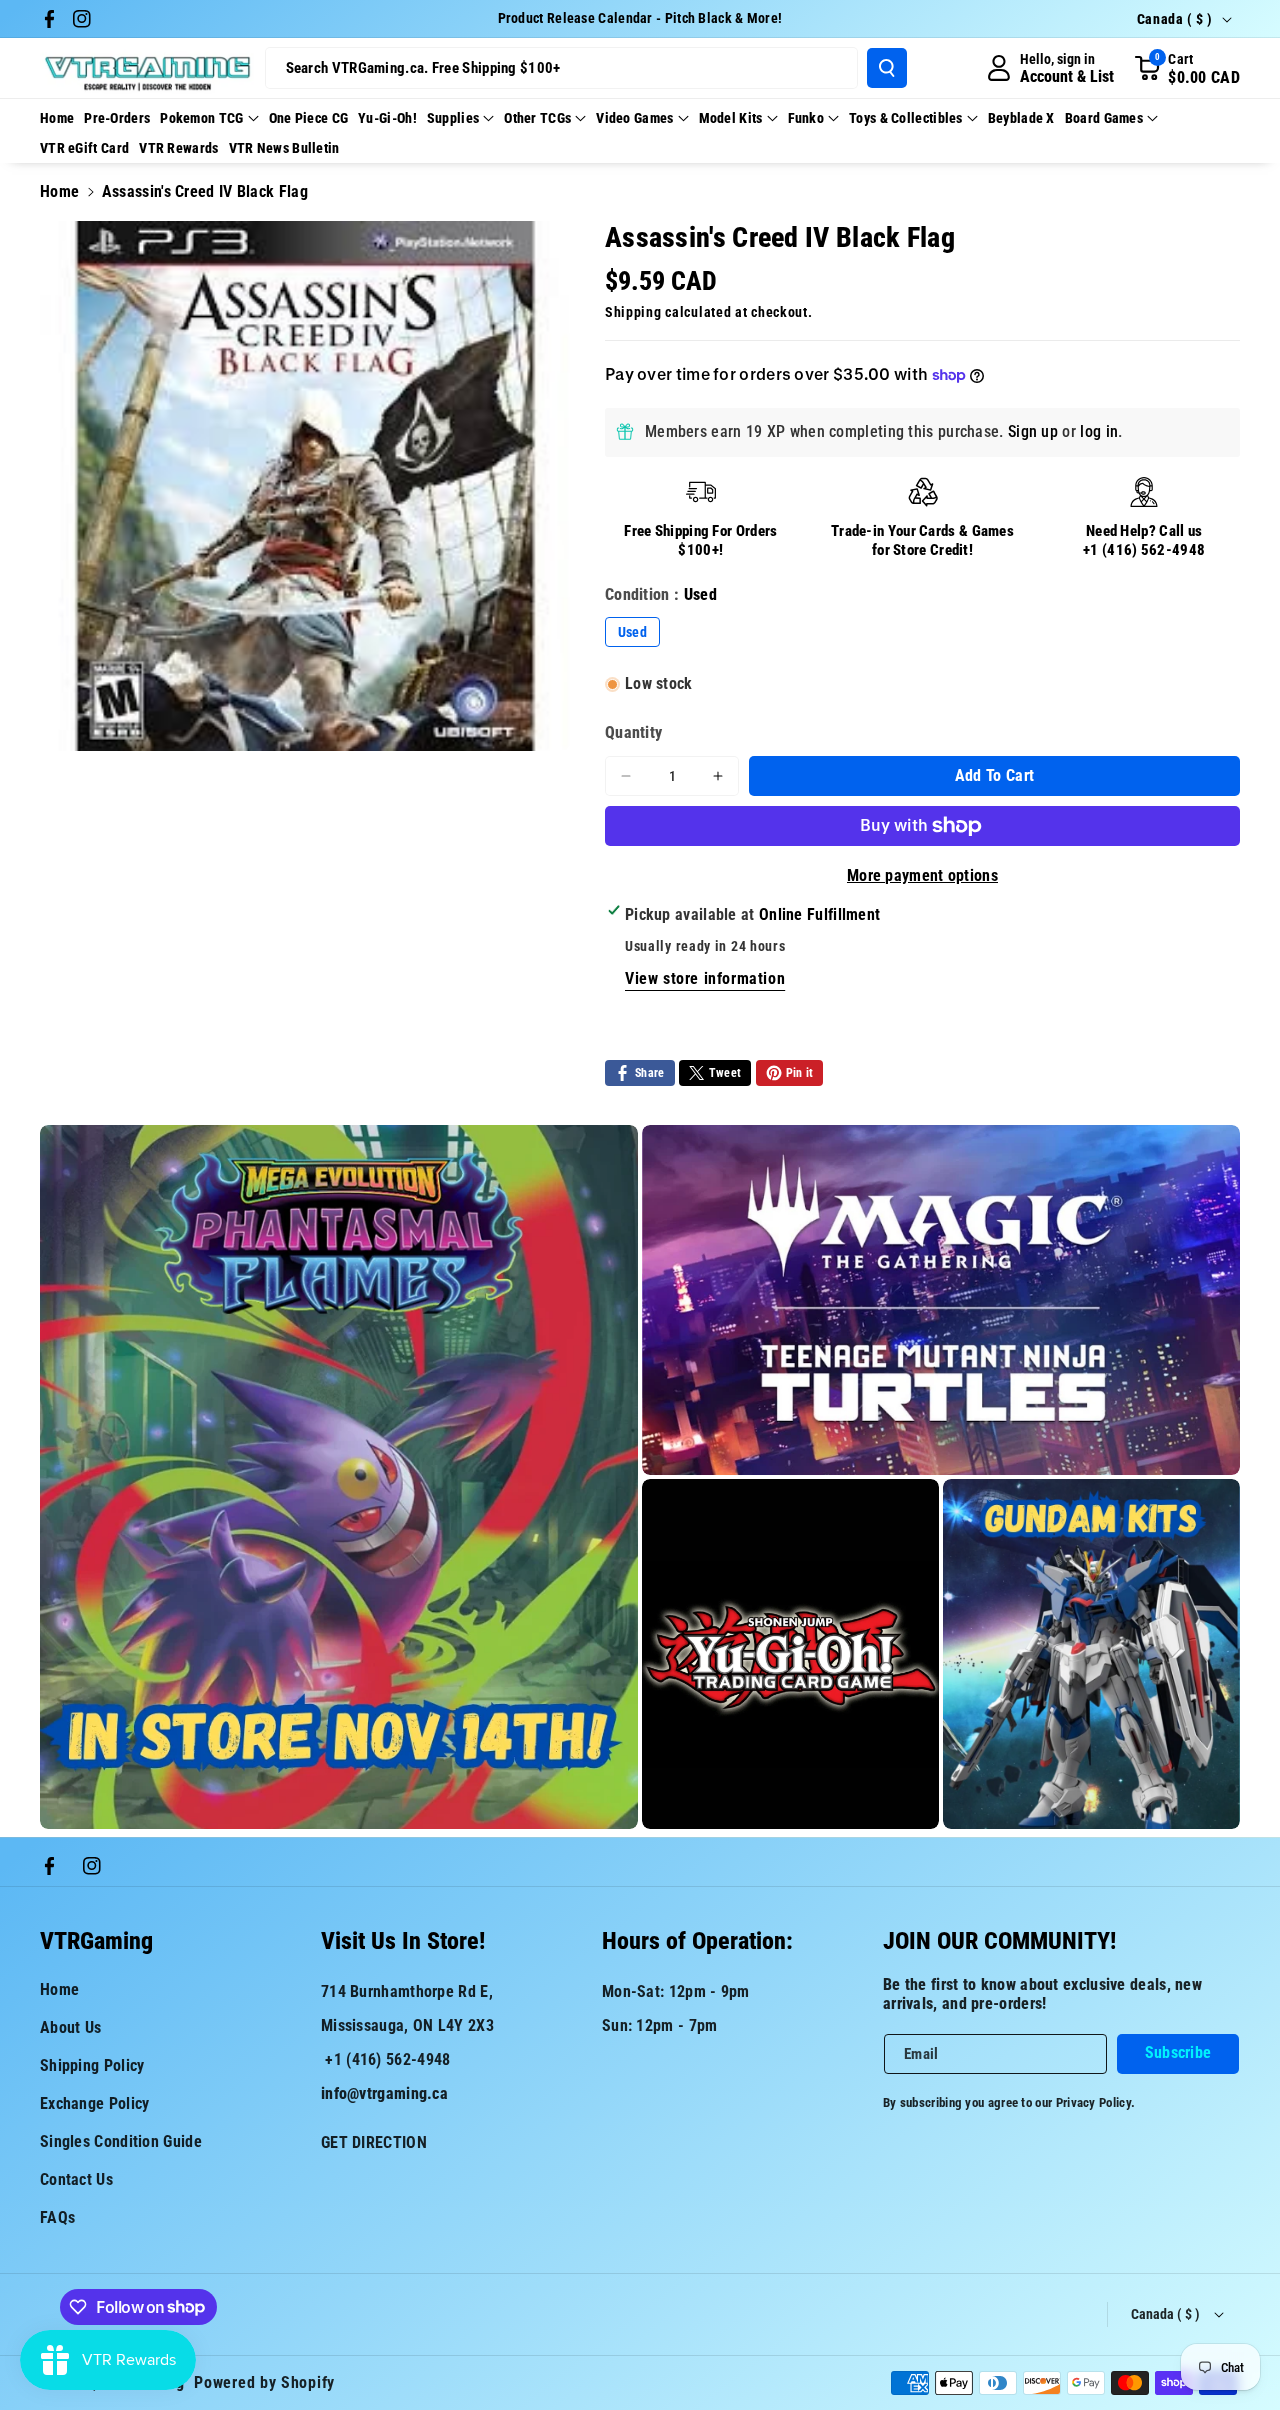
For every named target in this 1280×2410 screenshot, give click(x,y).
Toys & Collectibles (906, 118)
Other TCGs (537, 118)
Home (59, 191)
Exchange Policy (95, 2103)
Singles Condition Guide (121, 2141)
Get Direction (374, 2142)
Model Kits (731, 118)
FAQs (57, 2217)
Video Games (634, 118)
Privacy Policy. (1096, 2102)
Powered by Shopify (264, 2382)
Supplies (453, 118)
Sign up (1033, 431)
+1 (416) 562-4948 (1144, 550)
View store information (705, 978)
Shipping (633, 312)
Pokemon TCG (201, 118)
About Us (70, 2027)
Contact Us (76, 2179)
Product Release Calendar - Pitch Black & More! (640, 18)
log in (1099, 431)
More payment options (922, 875)
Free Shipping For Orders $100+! (700, 541)
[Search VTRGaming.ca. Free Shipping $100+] (887, 68)
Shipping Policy (92, 2065)
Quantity (633, 732)
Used (632, 632)
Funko (806, 118)
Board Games (1104, 118)
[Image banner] (339, 1477)
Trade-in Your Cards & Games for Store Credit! (922, 541)
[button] (1187, 68)
